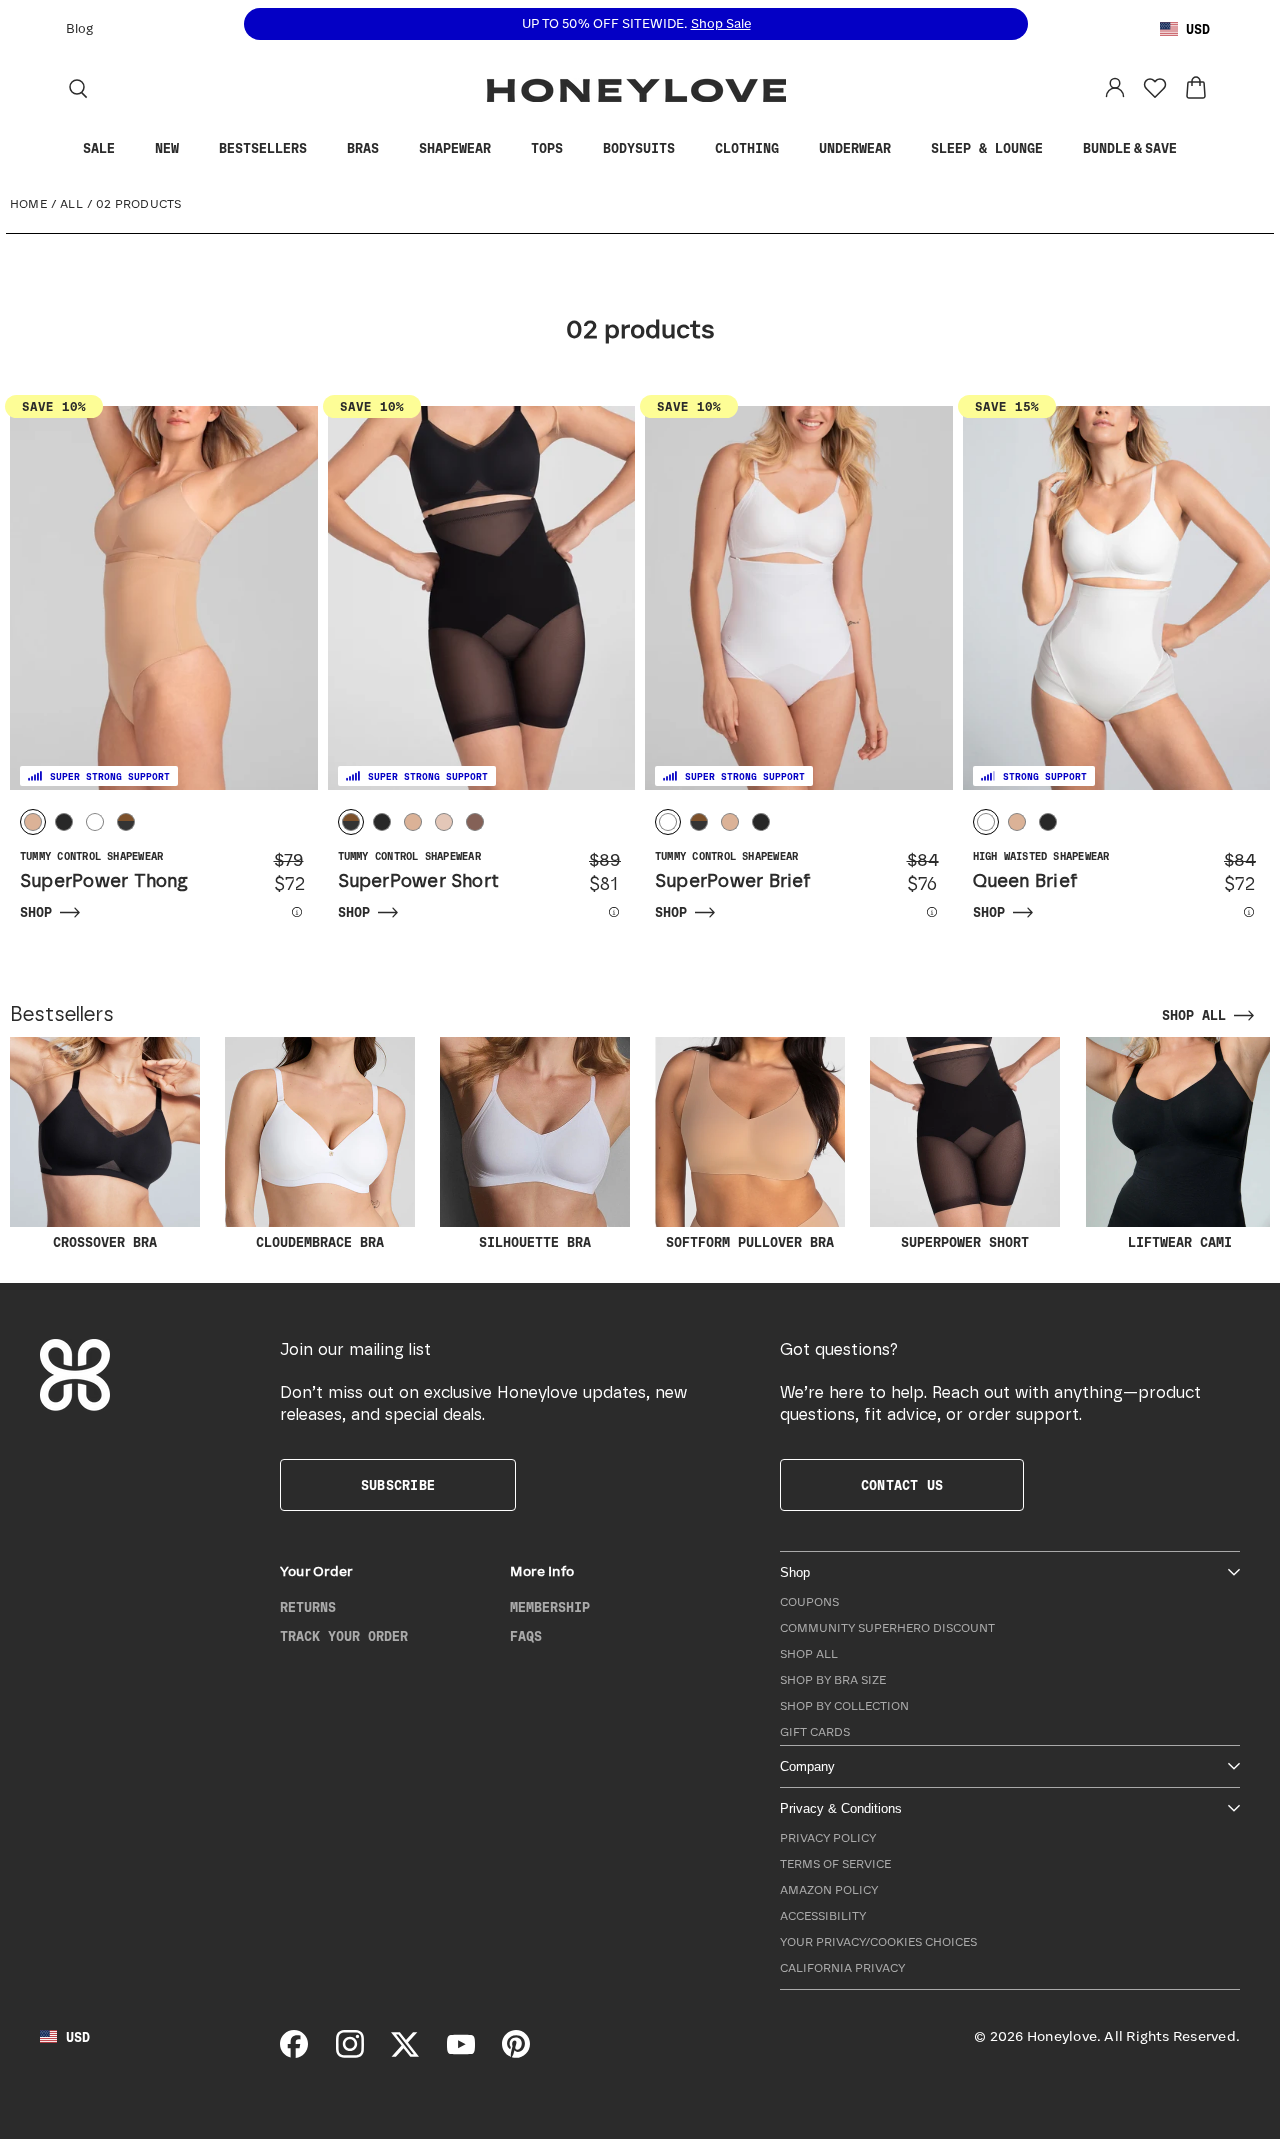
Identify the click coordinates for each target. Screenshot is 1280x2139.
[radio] (33, 822)
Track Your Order (344, 1637)
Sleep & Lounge (987, 149)
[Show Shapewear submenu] (506, 149)
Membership (550, 1608)
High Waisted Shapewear (1041, 857)
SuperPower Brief (733, 882)
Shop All (809, 1654)
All (71, 204)
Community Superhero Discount (887, 1628)
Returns (308, 1608)
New (167, 149)
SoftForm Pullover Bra (750, 1243)
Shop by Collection (844, 1706)
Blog (79, 29)
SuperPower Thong (104, 882)
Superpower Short (965, 1243)
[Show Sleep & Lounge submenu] (1058, 149)
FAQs (526, 1637)
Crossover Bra (105, 1243)
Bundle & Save (1130, 149)
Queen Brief (1026, 882)
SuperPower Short (419, 882)
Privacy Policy (828, 1838)
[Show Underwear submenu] (906, 149)
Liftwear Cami (1180, 1243)
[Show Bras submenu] (394, 149)
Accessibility (823, 1916)
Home (28, 204)
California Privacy (842, 1968)
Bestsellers (263, 149)
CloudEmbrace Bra (320, 1243)
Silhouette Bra (535, 1243)
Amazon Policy (829, 1890)
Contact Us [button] (902, 1486)
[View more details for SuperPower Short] (601, 912)
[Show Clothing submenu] (794, 149)
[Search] (78, 88)
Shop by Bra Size (833, 1680)
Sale (99, 149)
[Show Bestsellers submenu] (322, 149)
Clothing (747, 149)
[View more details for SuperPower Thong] (284, 912)
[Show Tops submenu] (578, 149)
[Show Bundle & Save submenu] (1192, 149)
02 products (139, 204)
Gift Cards (815, 1732)
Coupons (809, 1602)
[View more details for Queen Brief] (1236, 912)
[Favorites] (1155, 88)
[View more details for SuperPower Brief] (919, 912)
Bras (363, 149)
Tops (547, 149)
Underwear (855, 149)
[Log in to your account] (1115, 88)
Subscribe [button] (398, 1486)
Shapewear (455, 149)
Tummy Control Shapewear (91, 857)
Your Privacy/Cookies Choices (878, 1942)
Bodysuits (639, 149)
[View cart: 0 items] (1196, 88)
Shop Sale (721, 24)
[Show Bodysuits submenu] (690, 149)
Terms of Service (835, 1864)
